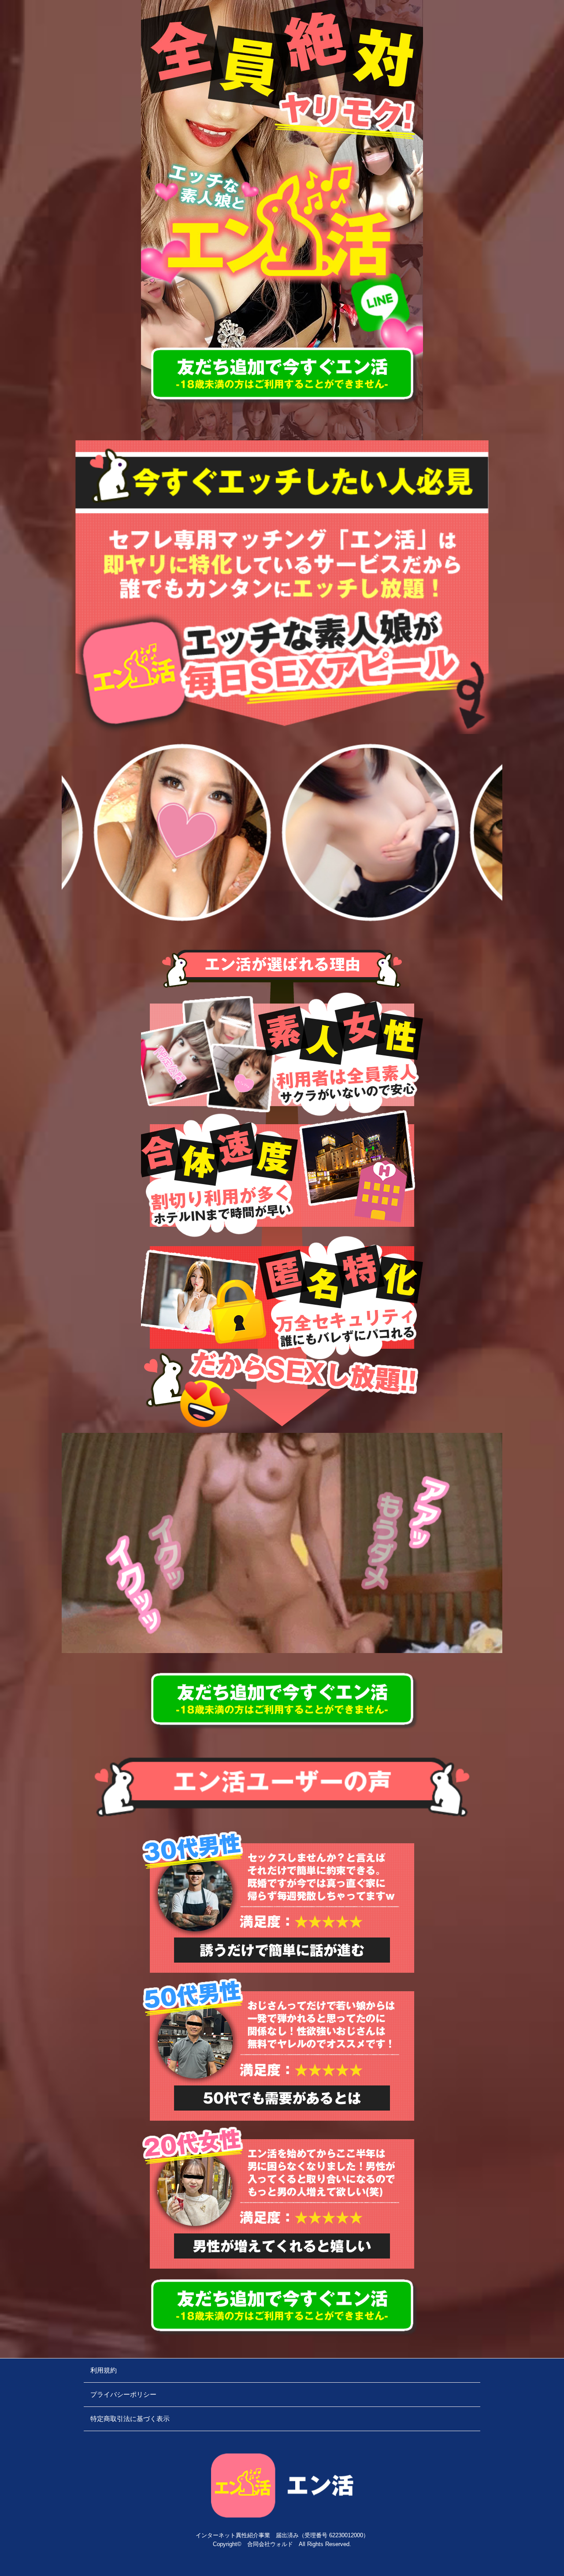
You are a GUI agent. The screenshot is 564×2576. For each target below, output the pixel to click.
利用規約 (104, 2370)
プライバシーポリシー (123, 2394)
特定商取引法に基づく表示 (130, 2419)
